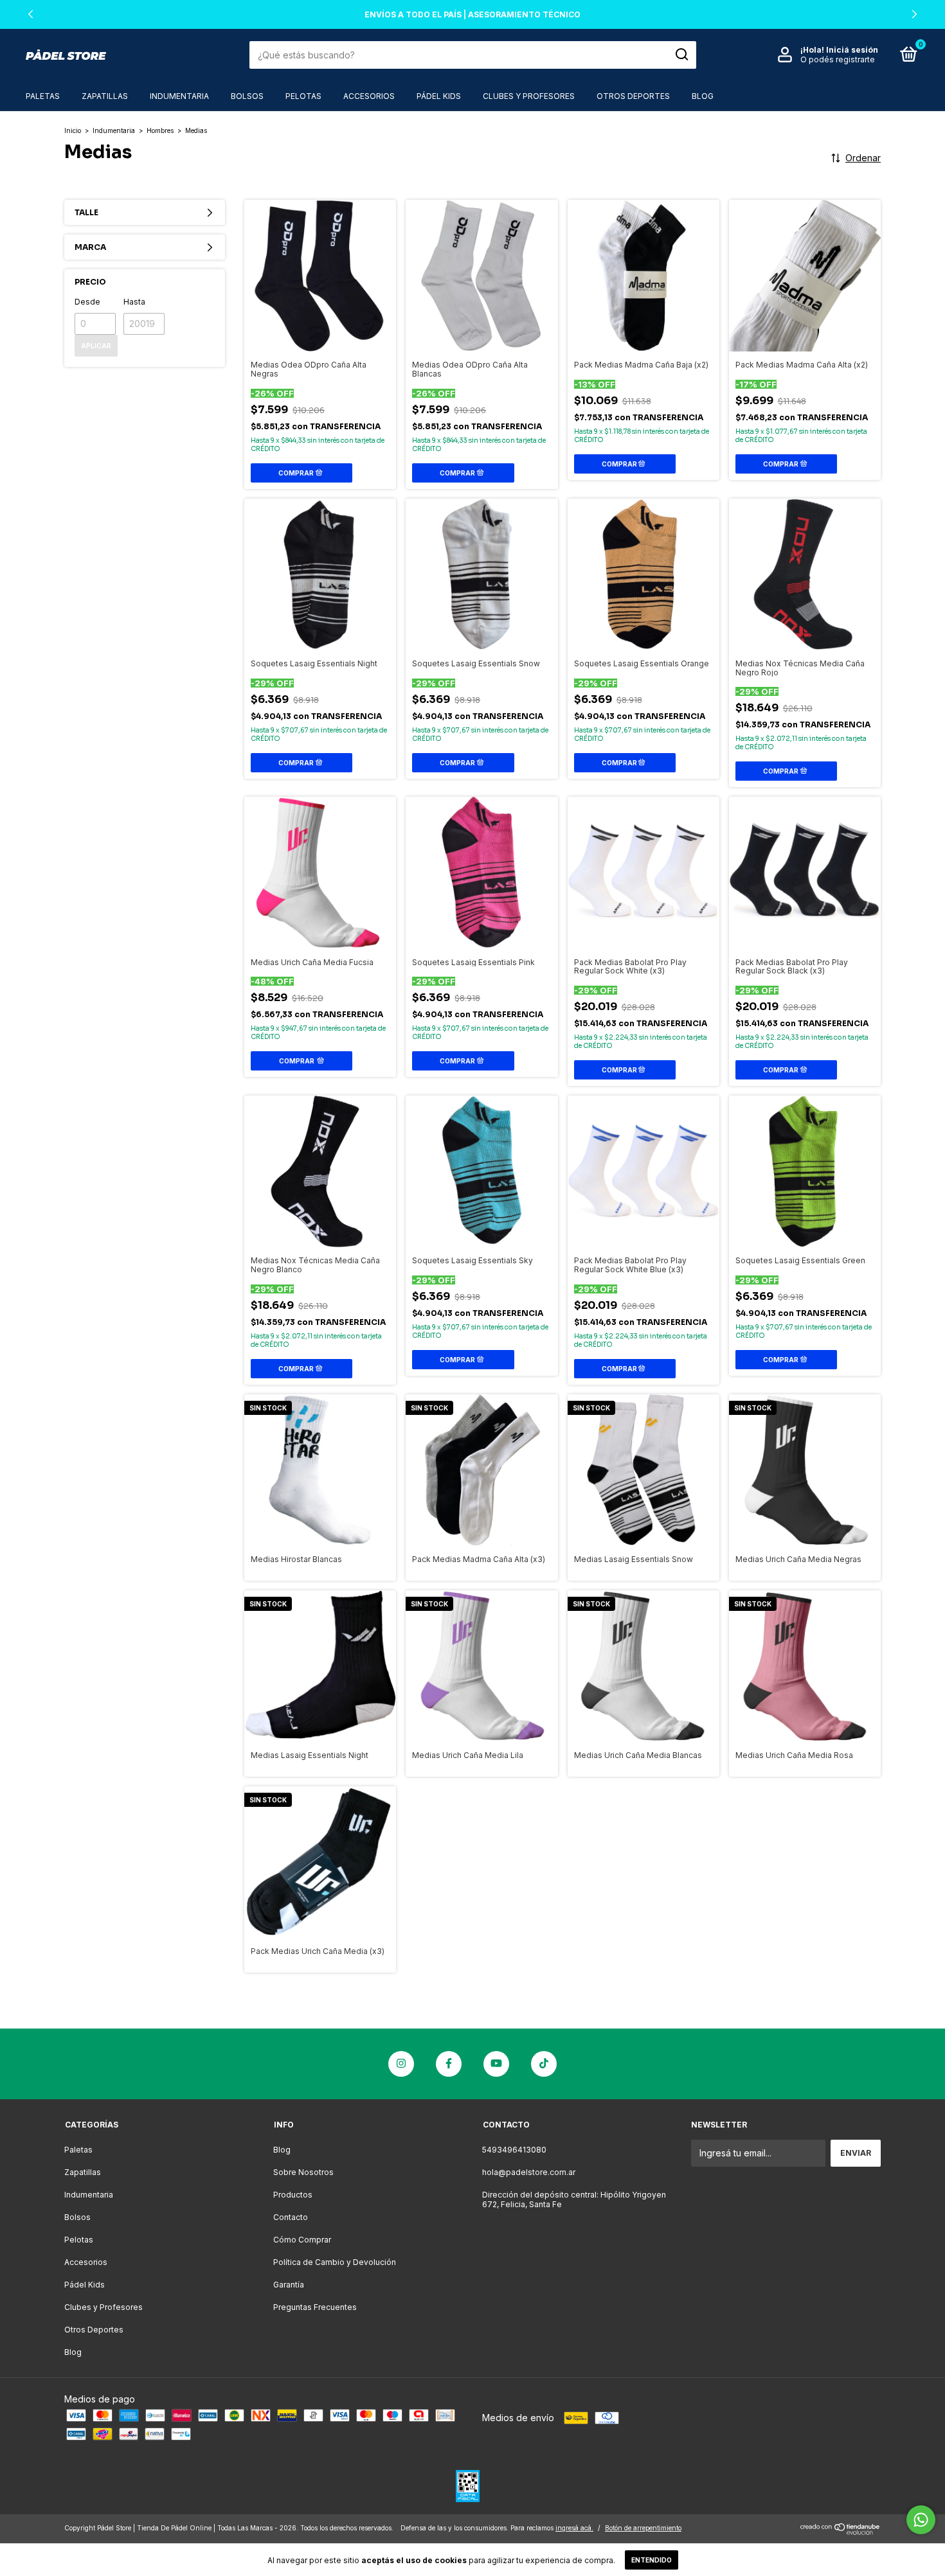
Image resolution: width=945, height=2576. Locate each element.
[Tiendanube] (841, 2531)
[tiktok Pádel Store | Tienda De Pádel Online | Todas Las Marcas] (544, 2064)
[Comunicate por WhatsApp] (921, 2520)
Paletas (43, 96)
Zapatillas (105, 96)
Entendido (652, 2560)
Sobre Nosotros (303, 2172)
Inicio (73, 130)
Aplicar (96, 346)
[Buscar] (681, 55)
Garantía (289, 2285)
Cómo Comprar (302, 2240)
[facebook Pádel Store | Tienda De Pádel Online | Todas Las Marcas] (449, 2064)
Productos (293, 2195)
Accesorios (369, 96)
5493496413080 (514, 2150)
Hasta (134, 302)
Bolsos (247, 96)
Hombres (160, 130)
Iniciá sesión (852, 50)
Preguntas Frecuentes (315, 2307)
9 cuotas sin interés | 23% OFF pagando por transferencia (473, 14)
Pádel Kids (439, 96)
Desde (87, 302)
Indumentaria (179, 96)
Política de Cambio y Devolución (335, 2262)
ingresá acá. (574, 2528)
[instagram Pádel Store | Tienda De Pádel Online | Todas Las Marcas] (401, 2064)
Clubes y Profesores (529, 96)
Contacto (291, 2217)
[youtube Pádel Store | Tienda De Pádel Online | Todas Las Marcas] (496, 2064)
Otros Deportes (633, 96)
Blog (703, 96)
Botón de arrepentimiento (643, 2528)
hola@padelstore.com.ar (529, 2172)
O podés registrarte (838, 59)
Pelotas (303, 96)
